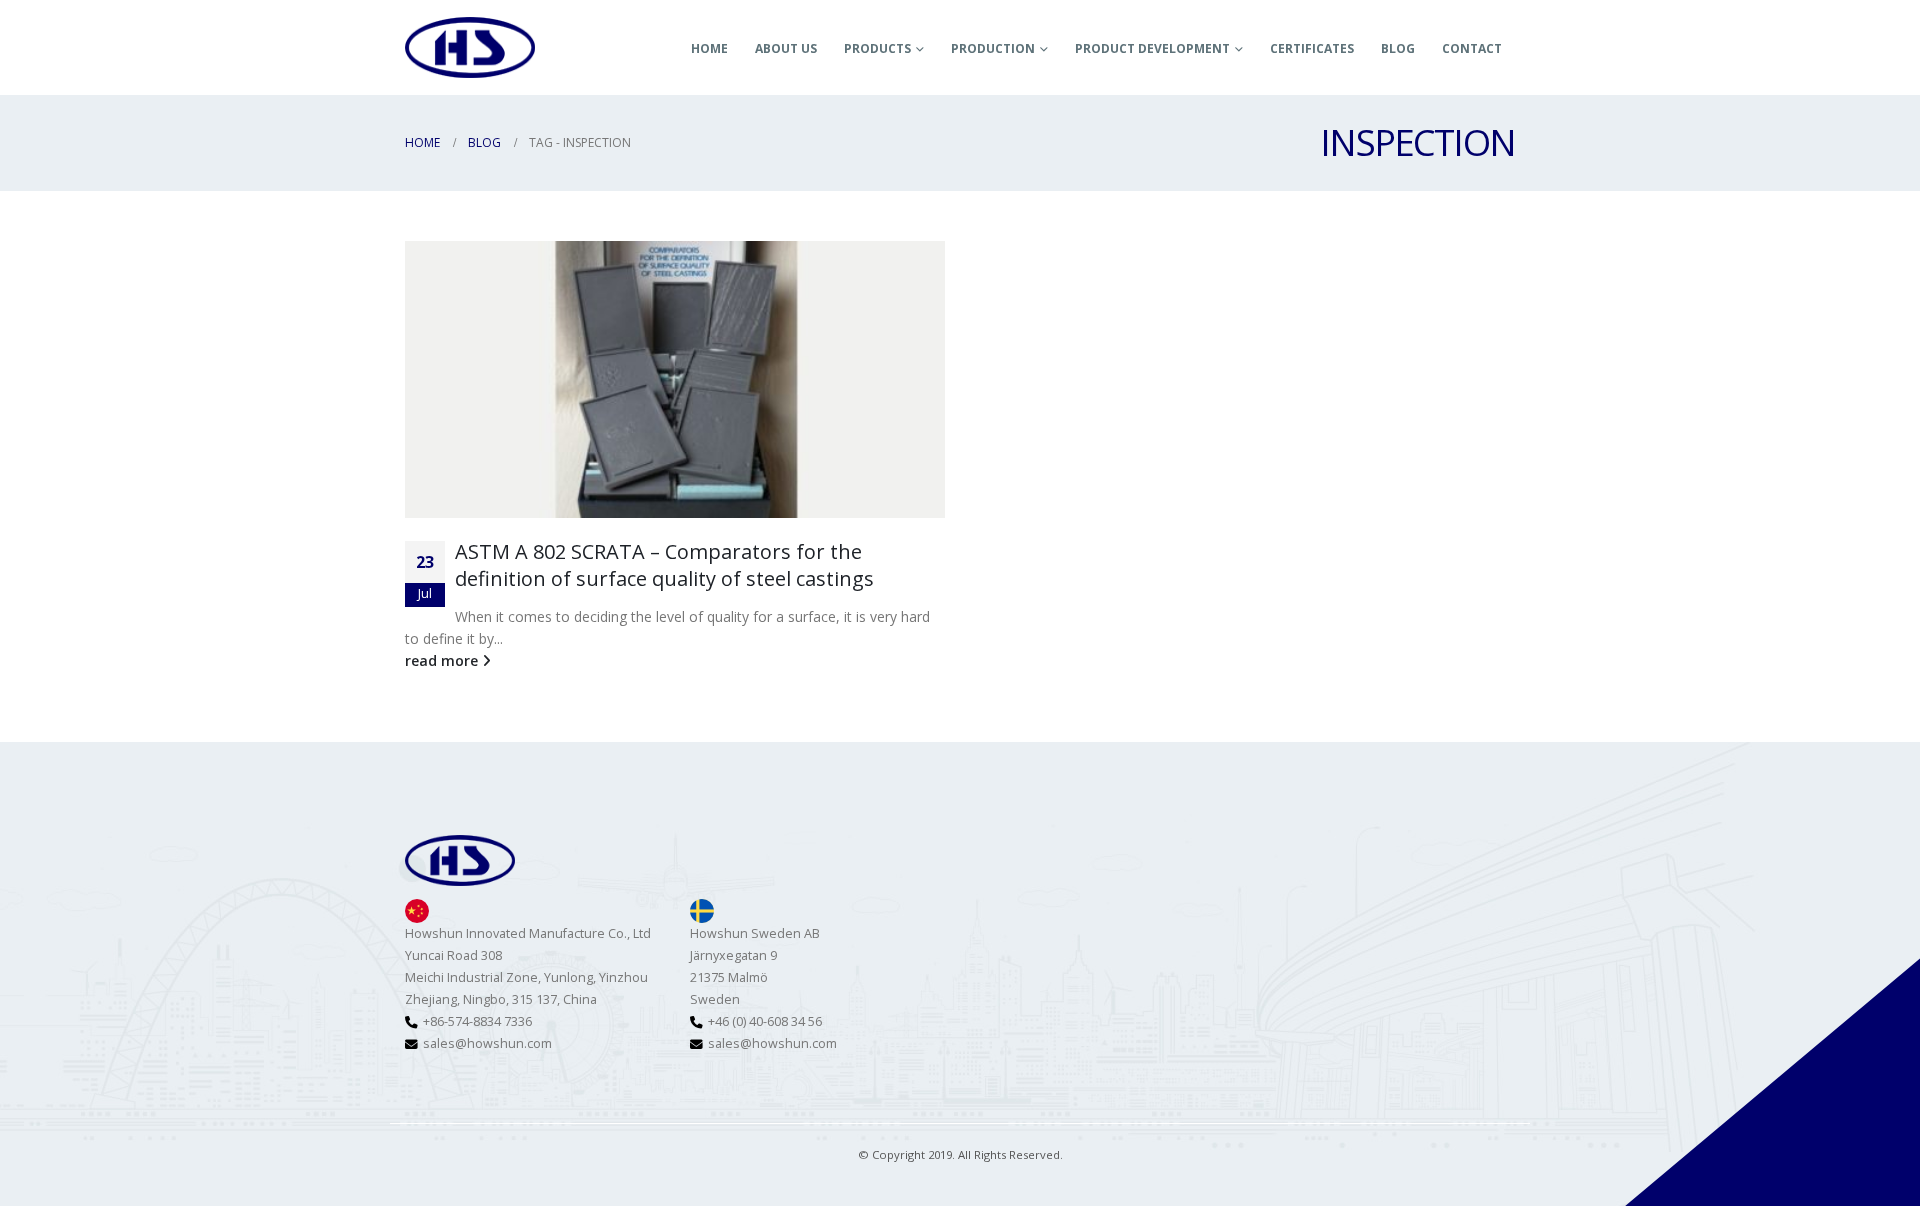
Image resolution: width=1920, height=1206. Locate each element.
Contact (1472, 48)
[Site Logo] (470, 47)
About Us (786, 48)
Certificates (1312, 48)
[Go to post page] (675, 379)
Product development (1152, 48)
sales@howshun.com (487, 1043)
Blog (1398, 48)
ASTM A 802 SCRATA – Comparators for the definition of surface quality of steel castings (664, 565)
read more (443, 660)
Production (993, 48)
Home (709, 48)
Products (877, 48)
